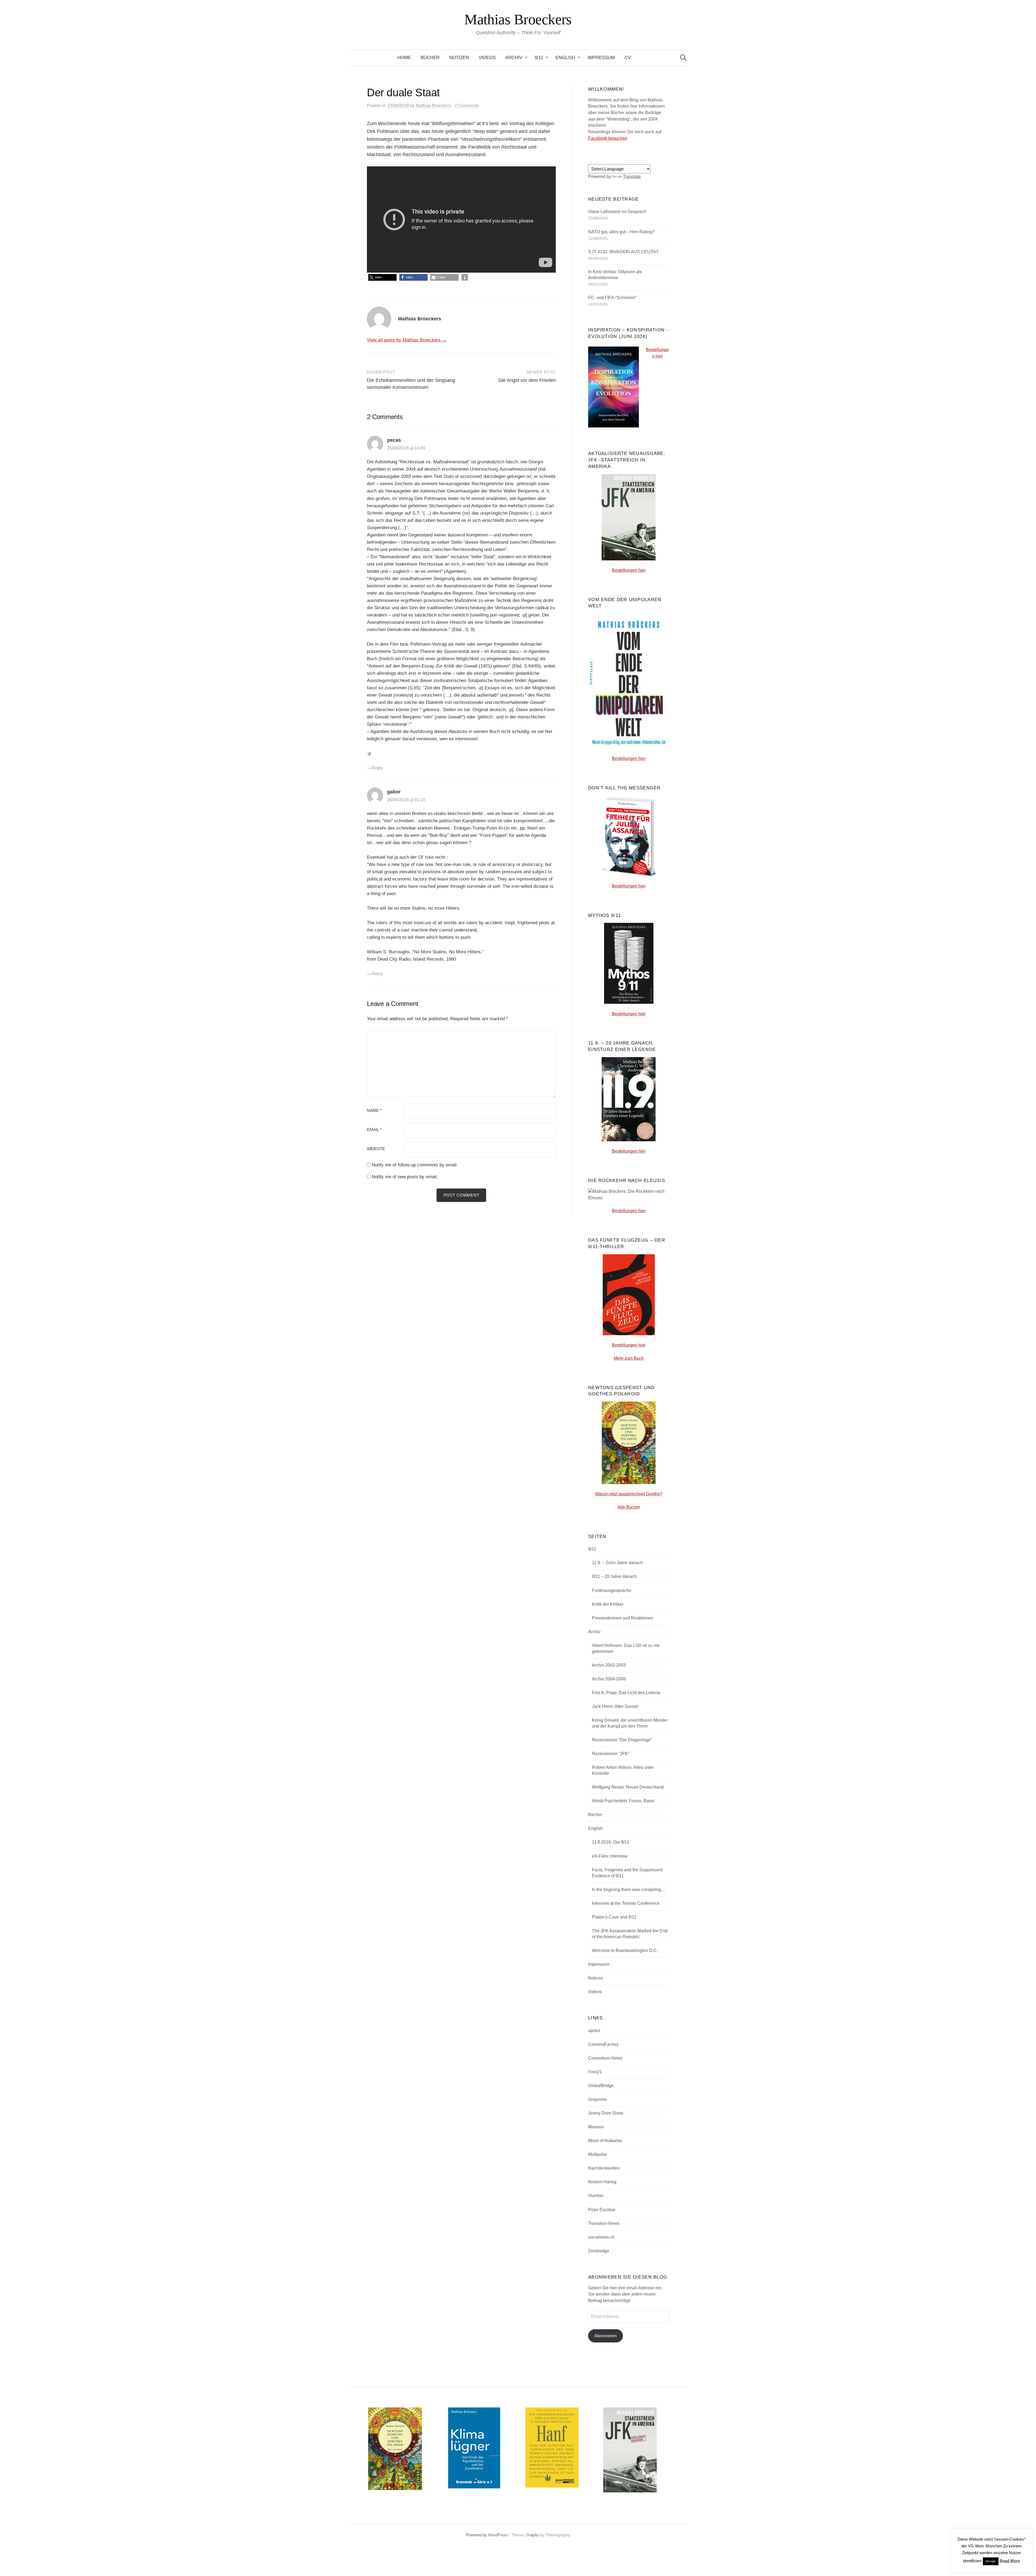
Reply (377, 768)
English (565, 58)
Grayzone (597, 2099)
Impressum (601, 58)
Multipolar (598, 2154)
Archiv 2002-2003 (609, 1665)
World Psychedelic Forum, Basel (623, 1801)
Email (374, 1130)
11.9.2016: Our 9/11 (611, 1842)
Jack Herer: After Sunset (615, 1706)
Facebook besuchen (608, 138)
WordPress (498, 2535)
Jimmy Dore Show (606, 2113)
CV (628, 58)
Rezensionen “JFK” (611, 1754)
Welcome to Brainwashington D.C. (625, 1950)
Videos (487, 58)
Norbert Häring (602, 2182)
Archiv (514, 58)
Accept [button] (991, 2561)
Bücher (430, 58)
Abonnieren (606, 2336)
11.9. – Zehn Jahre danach (617, 1563)
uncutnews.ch (601, 2237)
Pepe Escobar (602, 2210)
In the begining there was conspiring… (629, 1890)
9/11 (539, 58)
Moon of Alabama (605, 2141)
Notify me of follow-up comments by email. (415, 1165)
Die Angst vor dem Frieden (527, 380)
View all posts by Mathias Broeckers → (407, 340)
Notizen (459, 58)
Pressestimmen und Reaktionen (623, 1618)
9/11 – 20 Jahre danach (614, 1576)
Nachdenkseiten (604, 2168)
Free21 (595, 2072)
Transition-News (604, 2223)
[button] (382, 277)
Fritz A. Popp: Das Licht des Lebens (626, 1693)
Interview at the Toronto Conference (626, 1903)
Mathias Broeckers (518, 19)
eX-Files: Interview (610, 1856)
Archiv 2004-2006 (609, 1679)
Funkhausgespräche (612, 1590)
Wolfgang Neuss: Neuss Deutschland (628, 1787)
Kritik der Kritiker (608, 1604)
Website (376, 1149)
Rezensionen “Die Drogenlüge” (622, 1740)
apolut (594, 2031)
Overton (596, 2196)
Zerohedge (599, 2251)
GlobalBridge (601, 2086)
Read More (1010, 2561)
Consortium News (605, 2058)
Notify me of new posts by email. (405, 1177)
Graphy (532, 2535)
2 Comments (467, 106)
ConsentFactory (603, 2044)
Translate (632, 177)
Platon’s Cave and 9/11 (614, 1917)
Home (404, 58)
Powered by (477, 2535)
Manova (596, 2127)
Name (374, 1111)
